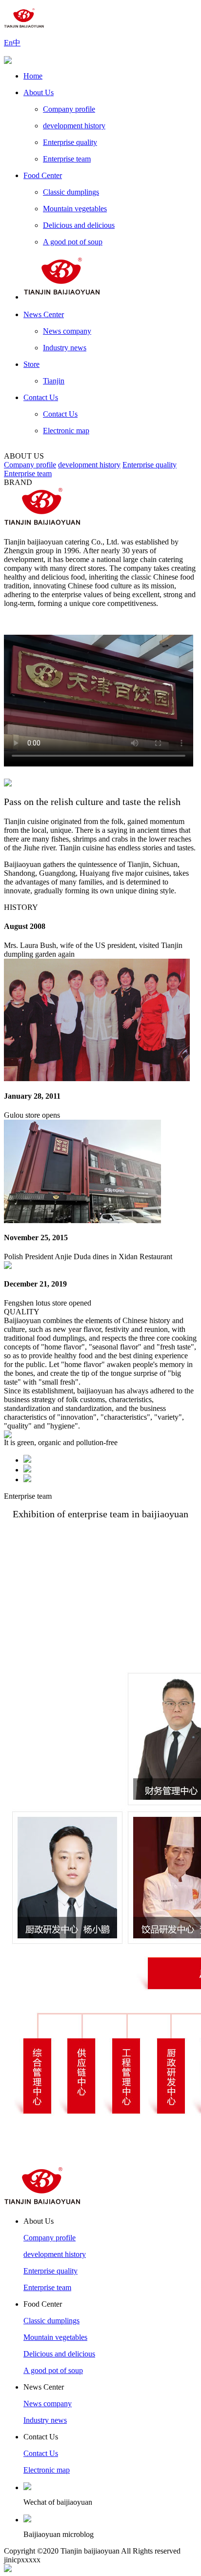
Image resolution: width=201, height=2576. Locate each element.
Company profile (69, 109)
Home (33, 76)
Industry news (65, 348)
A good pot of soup (73, 242)
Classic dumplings (71, 192)
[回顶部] (8, 2569)
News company (67, 331)
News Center (44, 314)
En (8, 43)
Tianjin (54, 381)
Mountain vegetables (75, 209)
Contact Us (41, 397)
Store (31, 364)
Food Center (43, 175)
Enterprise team (67, 159)
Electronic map (66, 431)
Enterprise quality (70, 142)
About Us (39, 92)
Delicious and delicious (79, 225)
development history (74, 126)
